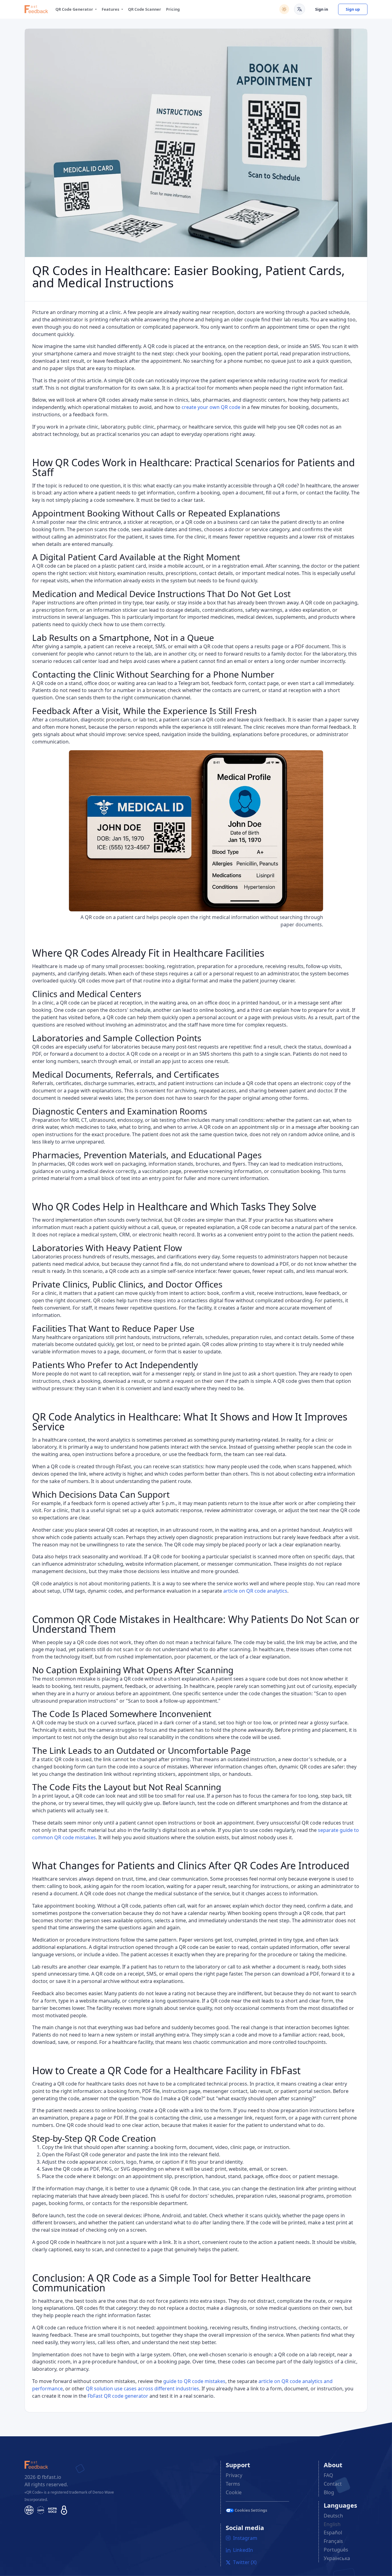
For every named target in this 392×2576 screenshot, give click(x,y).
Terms (233, 2484)
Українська (337, 2558)
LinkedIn (243, 2550)
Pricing (173, 9)
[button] (300, 9)
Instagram (245, 2538)
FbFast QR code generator (118, 2396)
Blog (329, 2492)
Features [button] (111, 9)
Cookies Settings (250, 2510)
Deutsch (333, 2516)
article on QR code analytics (255, 1591)
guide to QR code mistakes (194, 2381)
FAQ (328, 2475)
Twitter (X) (245, 2562)
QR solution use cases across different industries (142, 2389)
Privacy (234, 2475)
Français (333, 2541)
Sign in (322, 9)
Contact (333, 2484)
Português (336, 2550)
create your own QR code (211, 407)
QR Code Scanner (145, 9)
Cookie (234, 2492)
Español (333, 2532)
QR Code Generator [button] (75, 9)
